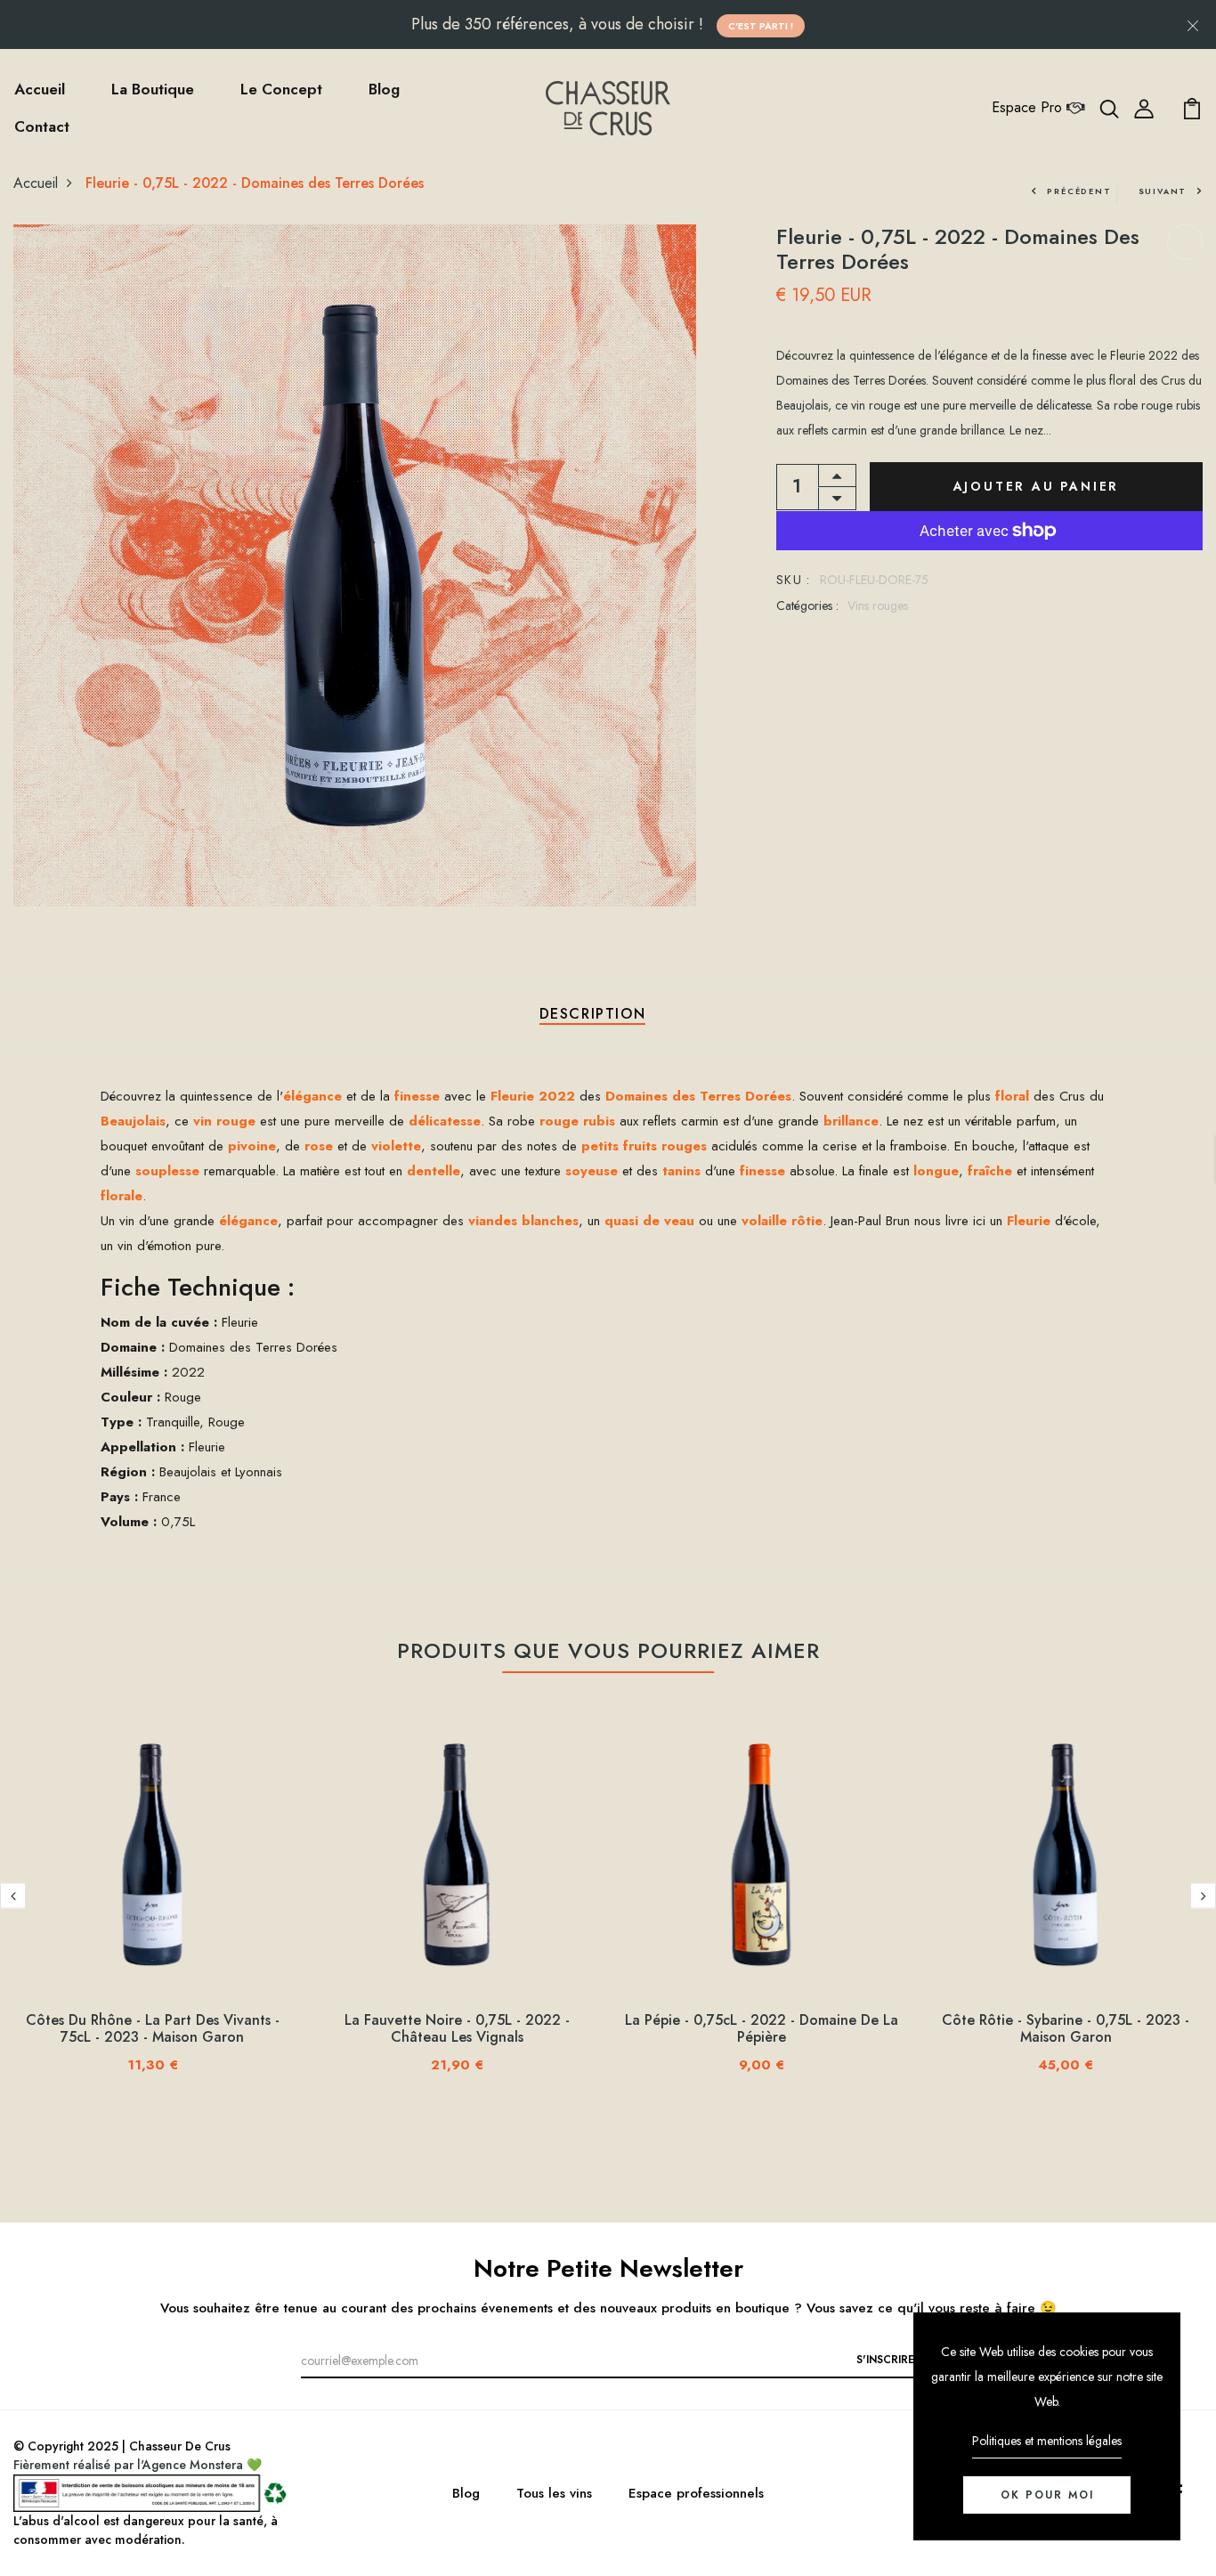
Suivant (1163, 191)
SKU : (794, 580)
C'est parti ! (761, 26)
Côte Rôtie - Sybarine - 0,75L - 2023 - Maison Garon (1066, 2028)
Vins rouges (878, 605)
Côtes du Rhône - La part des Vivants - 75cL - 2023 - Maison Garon (153, 2028)
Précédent (1079, 191)
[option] (152, 1909)
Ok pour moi (1047, 2495)
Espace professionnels (696, 2493)
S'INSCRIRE (885, 2360)
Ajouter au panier (1037, 486)
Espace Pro (1029, 107)
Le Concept (281, 89)
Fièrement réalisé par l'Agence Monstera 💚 (138, 2465)
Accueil (40, 89)
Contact (42, 126)
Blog (384, 89)
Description (593, 1014)
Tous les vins (554, 2493)
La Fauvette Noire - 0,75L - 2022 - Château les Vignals (457, 2028)
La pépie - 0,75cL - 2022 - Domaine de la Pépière (762, 2028)
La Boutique (153, 89)
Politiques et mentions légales (1047, 2441)
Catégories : (807, 605)
